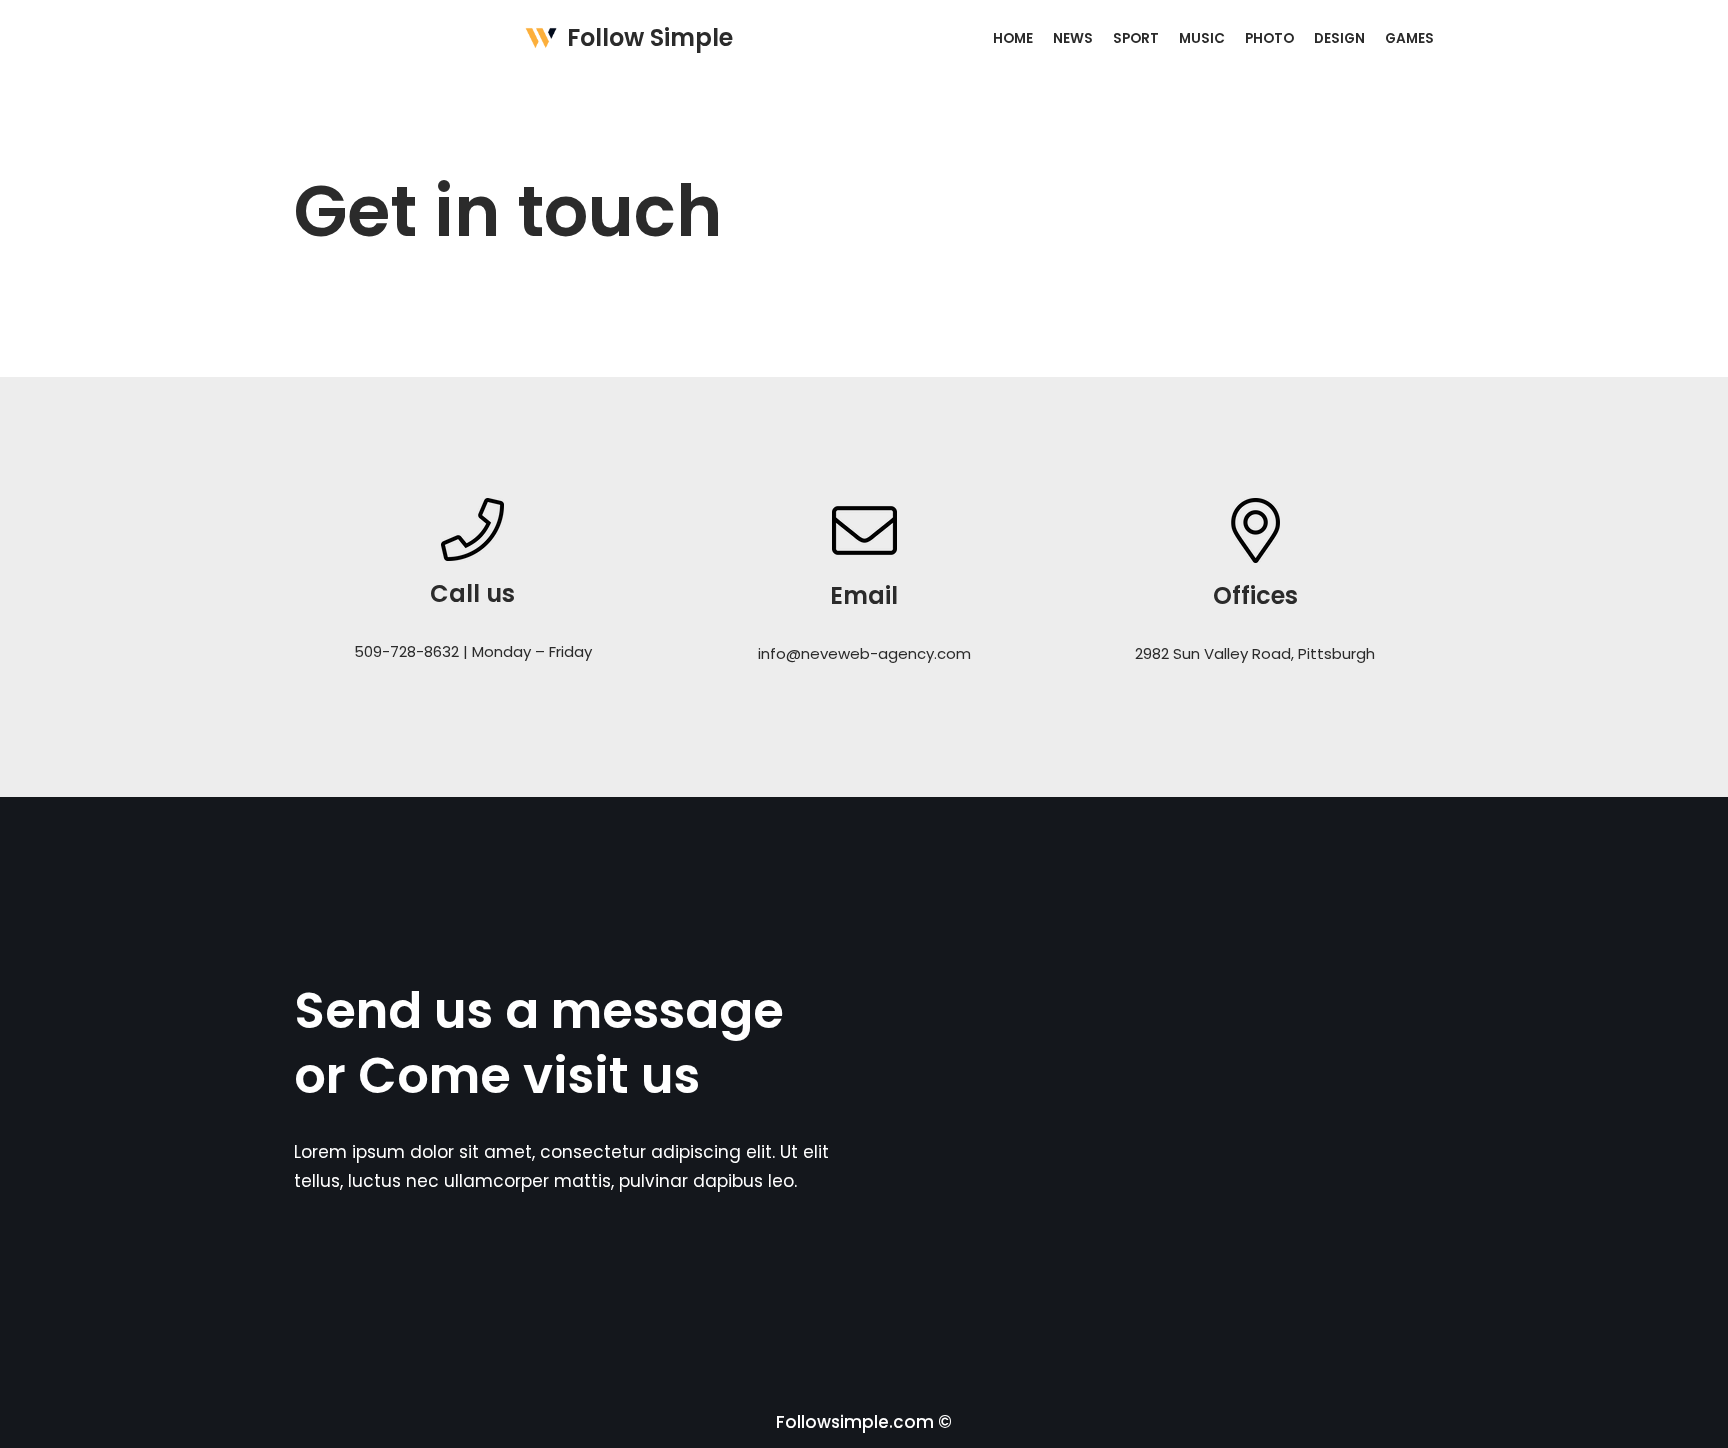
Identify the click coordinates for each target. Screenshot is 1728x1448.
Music (1202, 38)
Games (1409, 38)
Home (1013, 38)
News (1073, 38)
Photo (1269, 38)
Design (1339, 38)
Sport (1136, 38)
